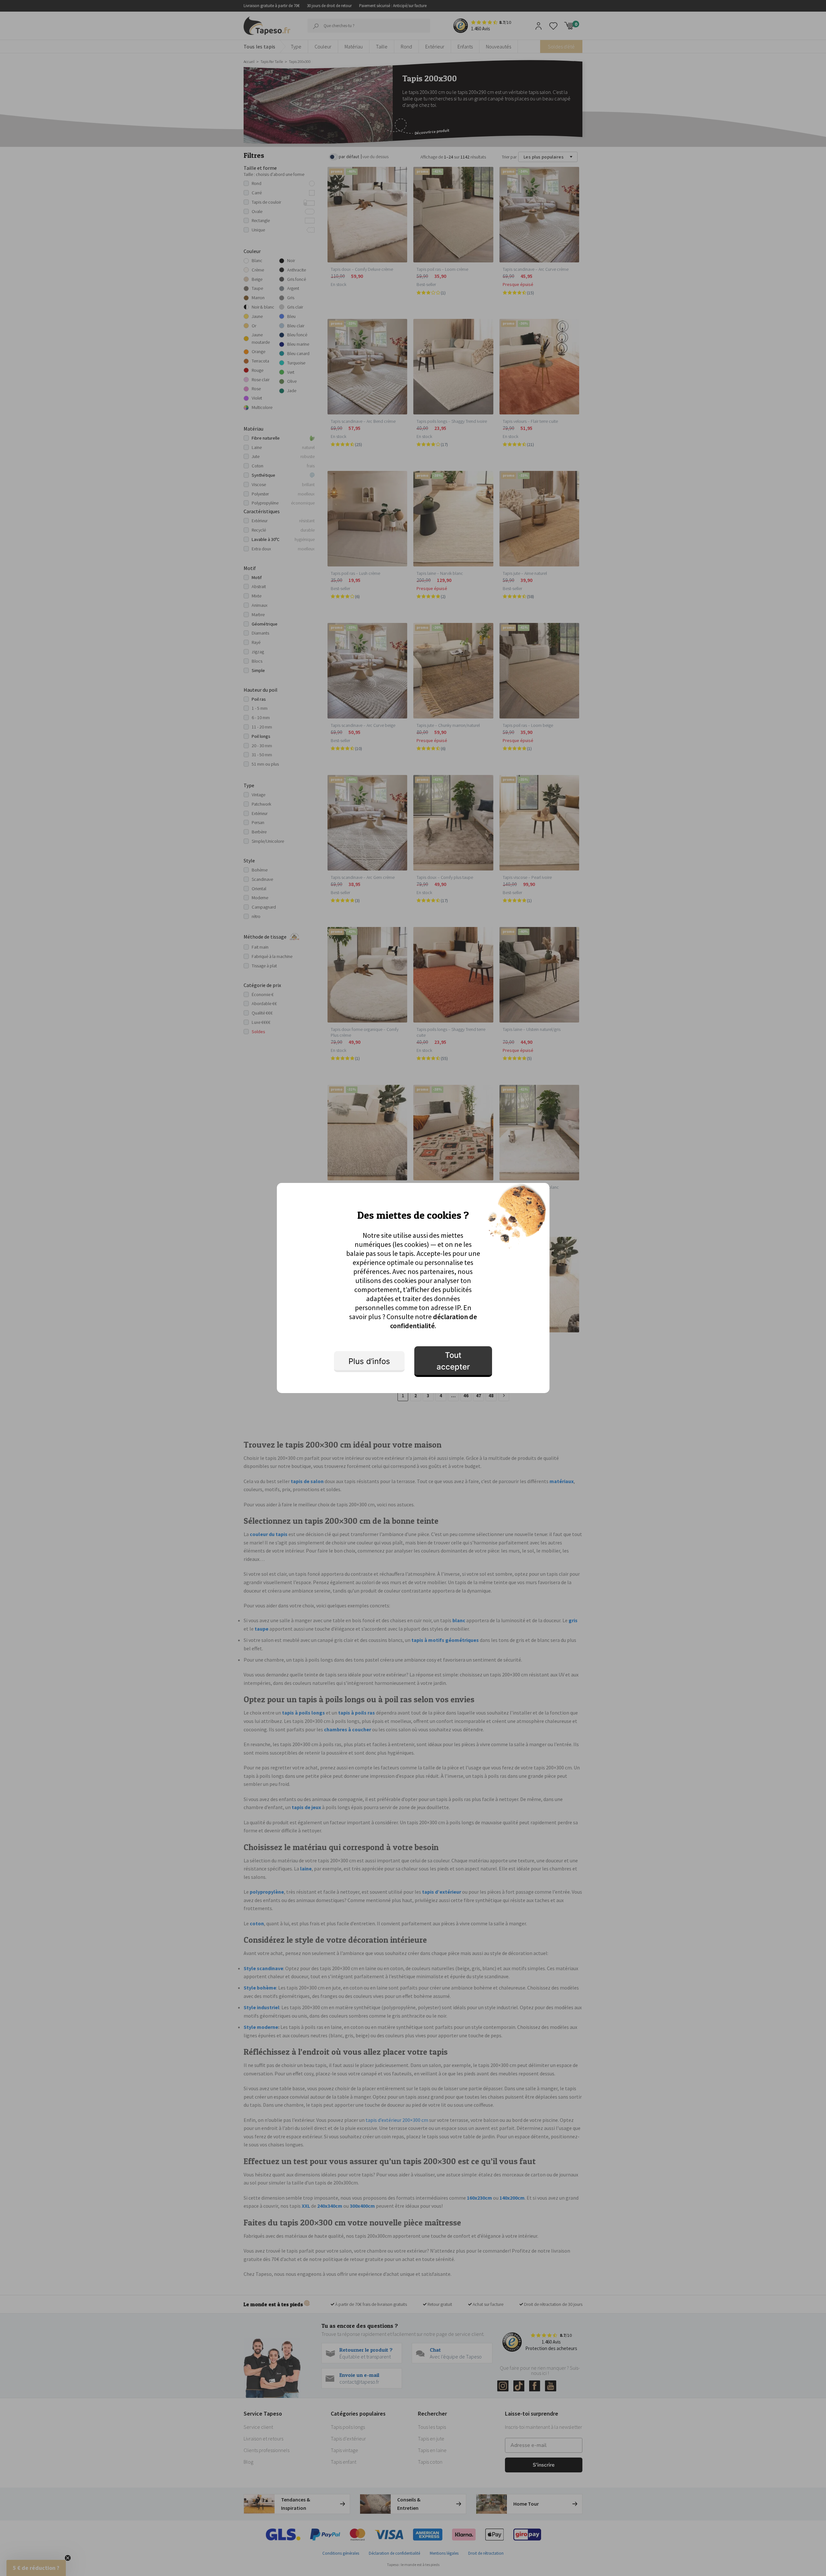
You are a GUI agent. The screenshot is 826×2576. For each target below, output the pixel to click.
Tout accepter (453, 1361)
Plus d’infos (369, 1361)
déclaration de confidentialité (434, 1321)
